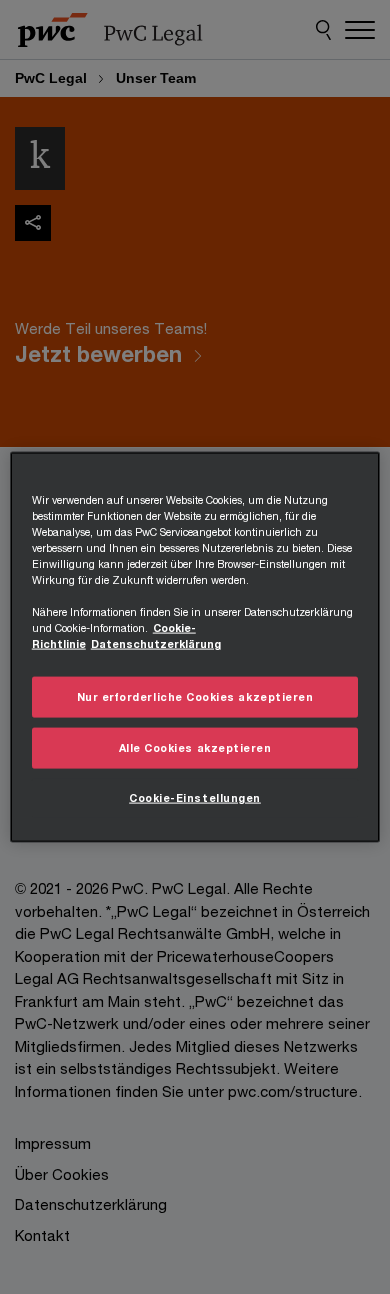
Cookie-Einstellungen (195, 797)
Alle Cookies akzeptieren (195, 748)
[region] (195, 647)
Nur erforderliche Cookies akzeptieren (195, 697)
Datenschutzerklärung (156, 644)
